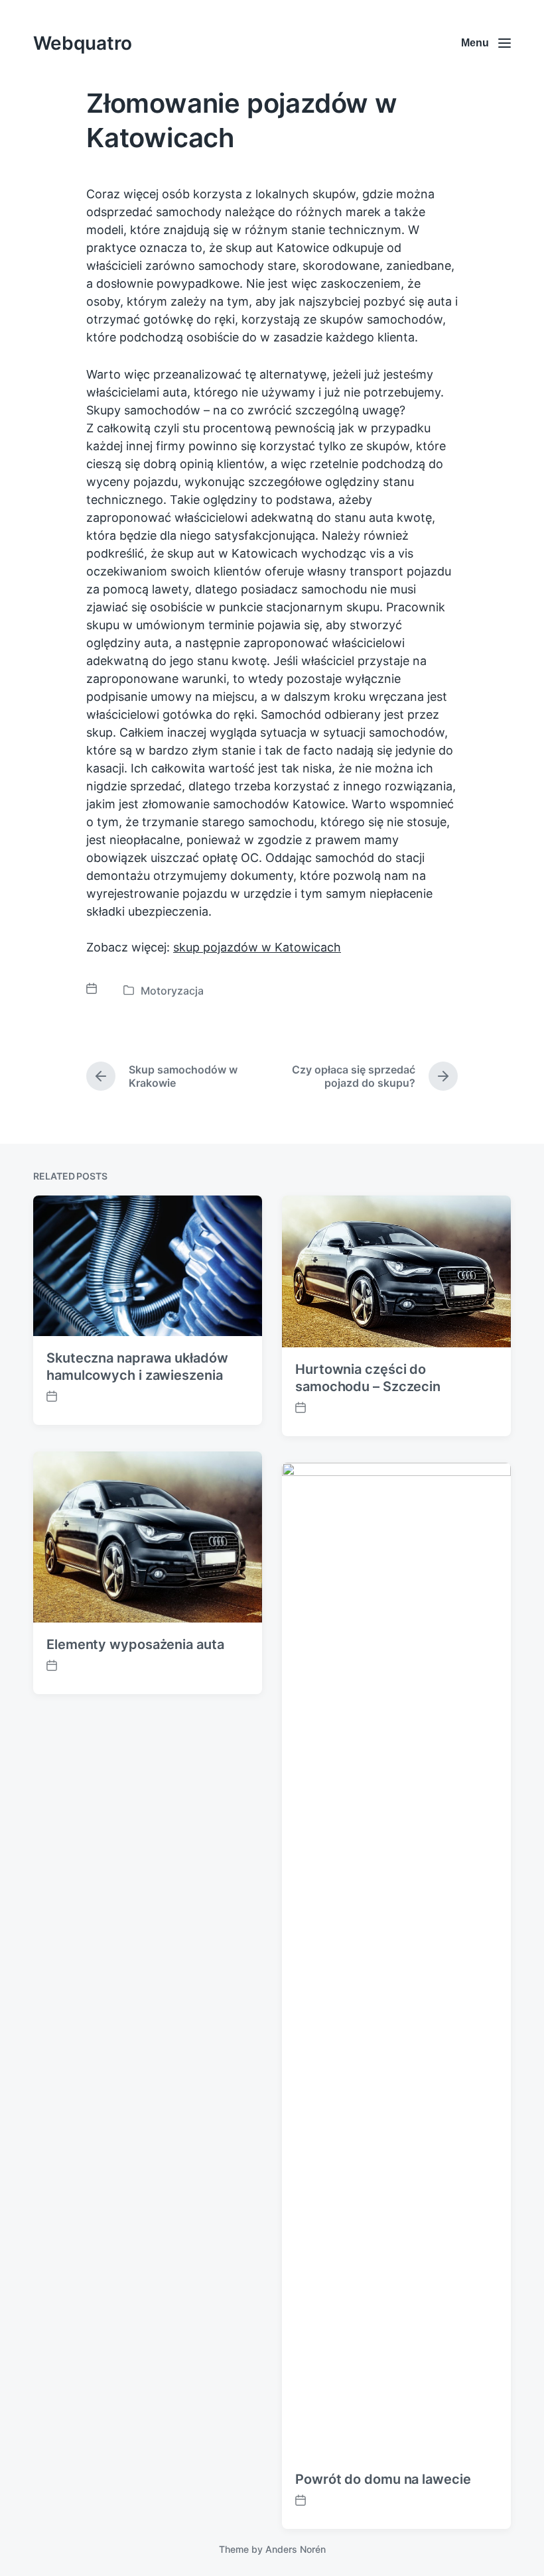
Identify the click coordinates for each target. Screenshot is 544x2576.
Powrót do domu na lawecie (383, 2479)
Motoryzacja (172, 991)
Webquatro (83, 43)
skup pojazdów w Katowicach (257, 947)
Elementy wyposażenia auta (135, 1644)
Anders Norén (296, 2549)
